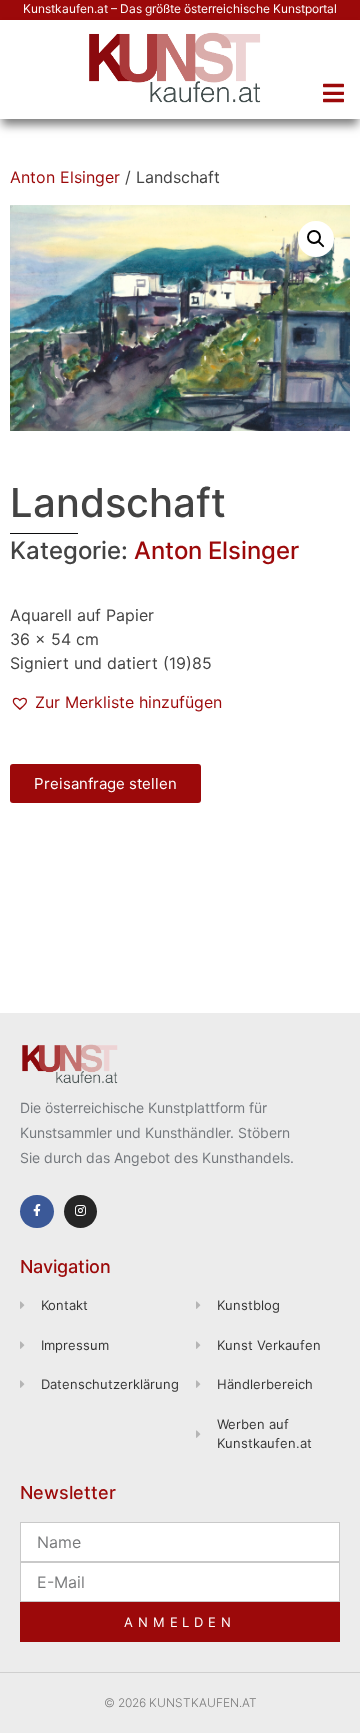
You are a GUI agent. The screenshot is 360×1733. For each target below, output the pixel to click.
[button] (333, 93)
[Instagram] (81, 1212)
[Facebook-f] (37, 1212)
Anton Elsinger (65, 177)
